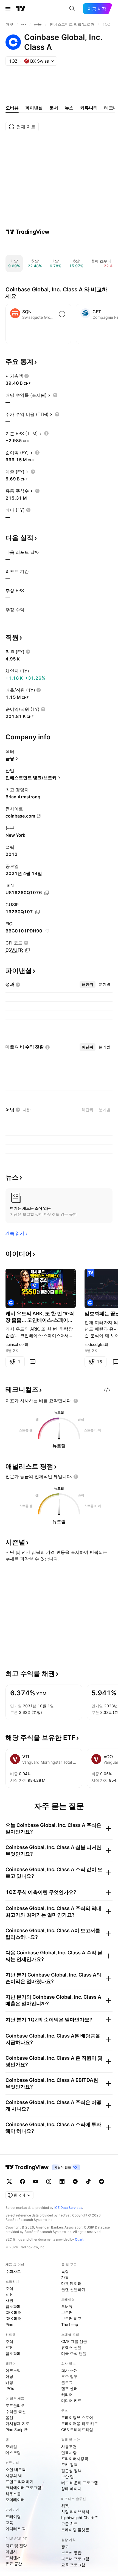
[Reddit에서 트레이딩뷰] (102, 2181)
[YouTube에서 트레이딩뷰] (36, 2181)
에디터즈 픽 (16, 2529)
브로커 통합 (71, 2553)
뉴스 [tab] (69, 108)
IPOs (10, 2388)
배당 (9, 2382)
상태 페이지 (71, 2489)
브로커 (67, 2312)
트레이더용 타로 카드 (80, 2423)
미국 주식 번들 (74, 2353)
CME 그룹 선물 (74, 2341)
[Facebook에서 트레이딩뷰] (23, 2181)
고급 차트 (69, 2524)
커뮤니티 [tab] (89, 108)
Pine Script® (16, 2429)
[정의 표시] (27, 376)
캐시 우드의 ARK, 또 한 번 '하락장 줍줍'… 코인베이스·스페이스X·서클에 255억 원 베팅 (40, 1317)
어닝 (9, 2376)
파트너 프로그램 (75, 2559)
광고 (65, 2547)
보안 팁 (68, 2477)
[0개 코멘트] (32, 1362)
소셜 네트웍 (16, 2469)
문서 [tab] (54, 108)
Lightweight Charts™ (79, 2518)
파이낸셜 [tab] (34, 108)
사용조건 (69, 2446)
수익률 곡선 (16, 2411)
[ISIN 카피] (47, 893)
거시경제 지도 (18, 2423)
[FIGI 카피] (47, 931)
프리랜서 (13, 2558)
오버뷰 (67, 2306)
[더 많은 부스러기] (24, 24)
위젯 (65, 2506)
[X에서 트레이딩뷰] (9, 2181)
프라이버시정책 (75, 2458)
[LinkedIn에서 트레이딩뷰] (62, 2181)
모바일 (11, 2446)
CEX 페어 (14, 2312)
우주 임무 (69, 2376)
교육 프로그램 (73, 2565)
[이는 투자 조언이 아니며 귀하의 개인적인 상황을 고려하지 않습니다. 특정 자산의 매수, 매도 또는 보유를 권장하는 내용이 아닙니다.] (76, 1401)
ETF (9, 2294)
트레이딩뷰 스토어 (77, 2417)
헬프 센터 (69, 2388)
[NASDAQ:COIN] (11, 1303)
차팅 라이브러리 (75, 2512)
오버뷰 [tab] (12, 108)
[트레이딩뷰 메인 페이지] (21, 9)
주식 (9, 2288)
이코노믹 (13, 2370)
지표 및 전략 (16, 2545)
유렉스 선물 (71, 2347)
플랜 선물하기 (73, 2289)
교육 (9, 2523)
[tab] (88, 984)
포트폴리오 (15, 2405)
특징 (65, 2271)
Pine (9, 2324)
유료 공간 (14, 2564)
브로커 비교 (71, 2318)
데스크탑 (13, 2452)
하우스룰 (13, 2494)
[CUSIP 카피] (38, 912)
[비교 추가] (62, 314)
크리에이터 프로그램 (23, 2487)
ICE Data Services (68, 2208)
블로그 (67, 2382)
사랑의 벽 (14, 2475)
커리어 (67, 2394)
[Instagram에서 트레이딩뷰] (49, 2181)
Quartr (80, 2239)
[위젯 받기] (107, 1390)
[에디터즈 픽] (91, 1273)
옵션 (9, 2417)
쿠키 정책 (69, 2465)
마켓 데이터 (71, 2283)
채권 (9, 2300)
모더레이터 (15, 2500)
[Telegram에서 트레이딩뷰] (75, 2181)
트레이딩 (13, 2516)
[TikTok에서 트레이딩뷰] (88, 2181)
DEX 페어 (14, 2318)
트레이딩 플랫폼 (75, 2530)
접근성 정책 (71, 2471)
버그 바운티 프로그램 (80, 2483)
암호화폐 (13, 2306)
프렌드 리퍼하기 (19, 2481)
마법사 (11, 2552)
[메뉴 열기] (8, 9)
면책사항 (69, 2452)
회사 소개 (69, 2370)
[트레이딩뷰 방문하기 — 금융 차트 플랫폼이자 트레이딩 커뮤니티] (28, 232)
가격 (65, 2277)
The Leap (70, 2324)
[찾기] (72, 9)
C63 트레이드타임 (77, 2429)
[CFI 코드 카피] (27, 950)
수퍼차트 (13, 2271)
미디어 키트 (71, 2400)
